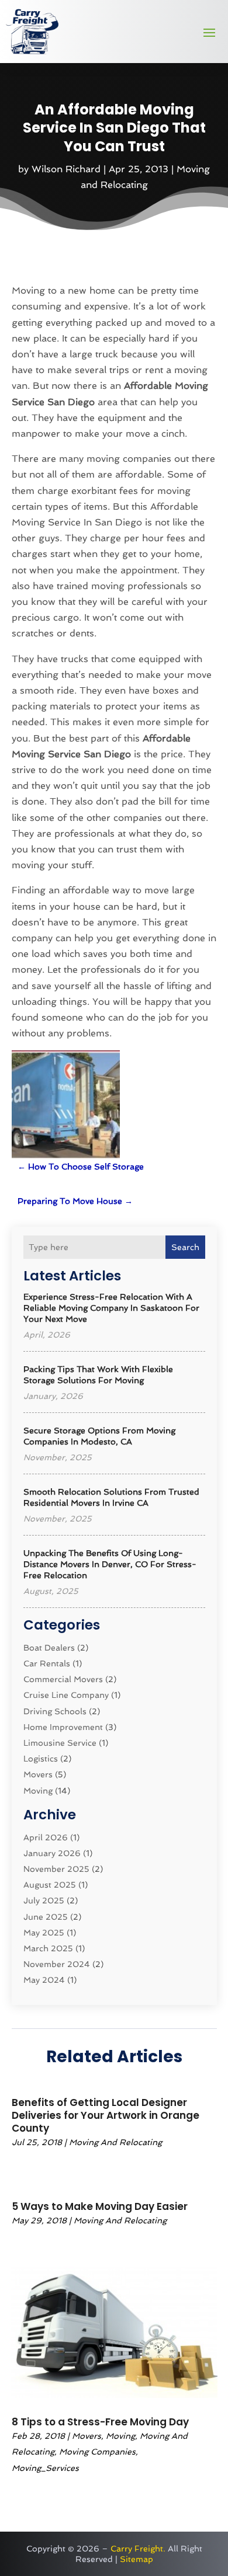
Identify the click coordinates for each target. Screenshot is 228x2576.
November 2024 (57, 1964)
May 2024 (44, 1980)
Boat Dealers (49, 1648)
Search (185, 1247)
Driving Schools (55, 1711)
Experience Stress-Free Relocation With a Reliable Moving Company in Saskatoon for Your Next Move (111, 1308)
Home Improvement (63, 1727)
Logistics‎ (41, 1759)
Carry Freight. (138, 2549)
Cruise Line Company (66, 1695)
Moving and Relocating (115, 2142)
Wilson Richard (66, 169)
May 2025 (44, 1933)
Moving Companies (97, 2452)
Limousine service (60, 1743)
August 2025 (50, 1885)
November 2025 (56, 1869)
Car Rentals (47, 1663)
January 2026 (52, 1853)
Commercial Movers (63, 1679)
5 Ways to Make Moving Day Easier (100, 2206)
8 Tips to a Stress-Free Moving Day (100, 2422)
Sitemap (137, 2559)
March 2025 (48, 1948)
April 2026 (46, 1837)
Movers (38, 1774)
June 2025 (46, 1917)
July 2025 (44, 1900)
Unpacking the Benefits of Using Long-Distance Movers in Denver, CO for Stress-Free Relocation (110, 1564)
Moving (38, 1791)
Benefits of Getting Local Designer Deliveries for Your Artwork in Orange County (106, 2115)
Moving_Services (45, 2468)
